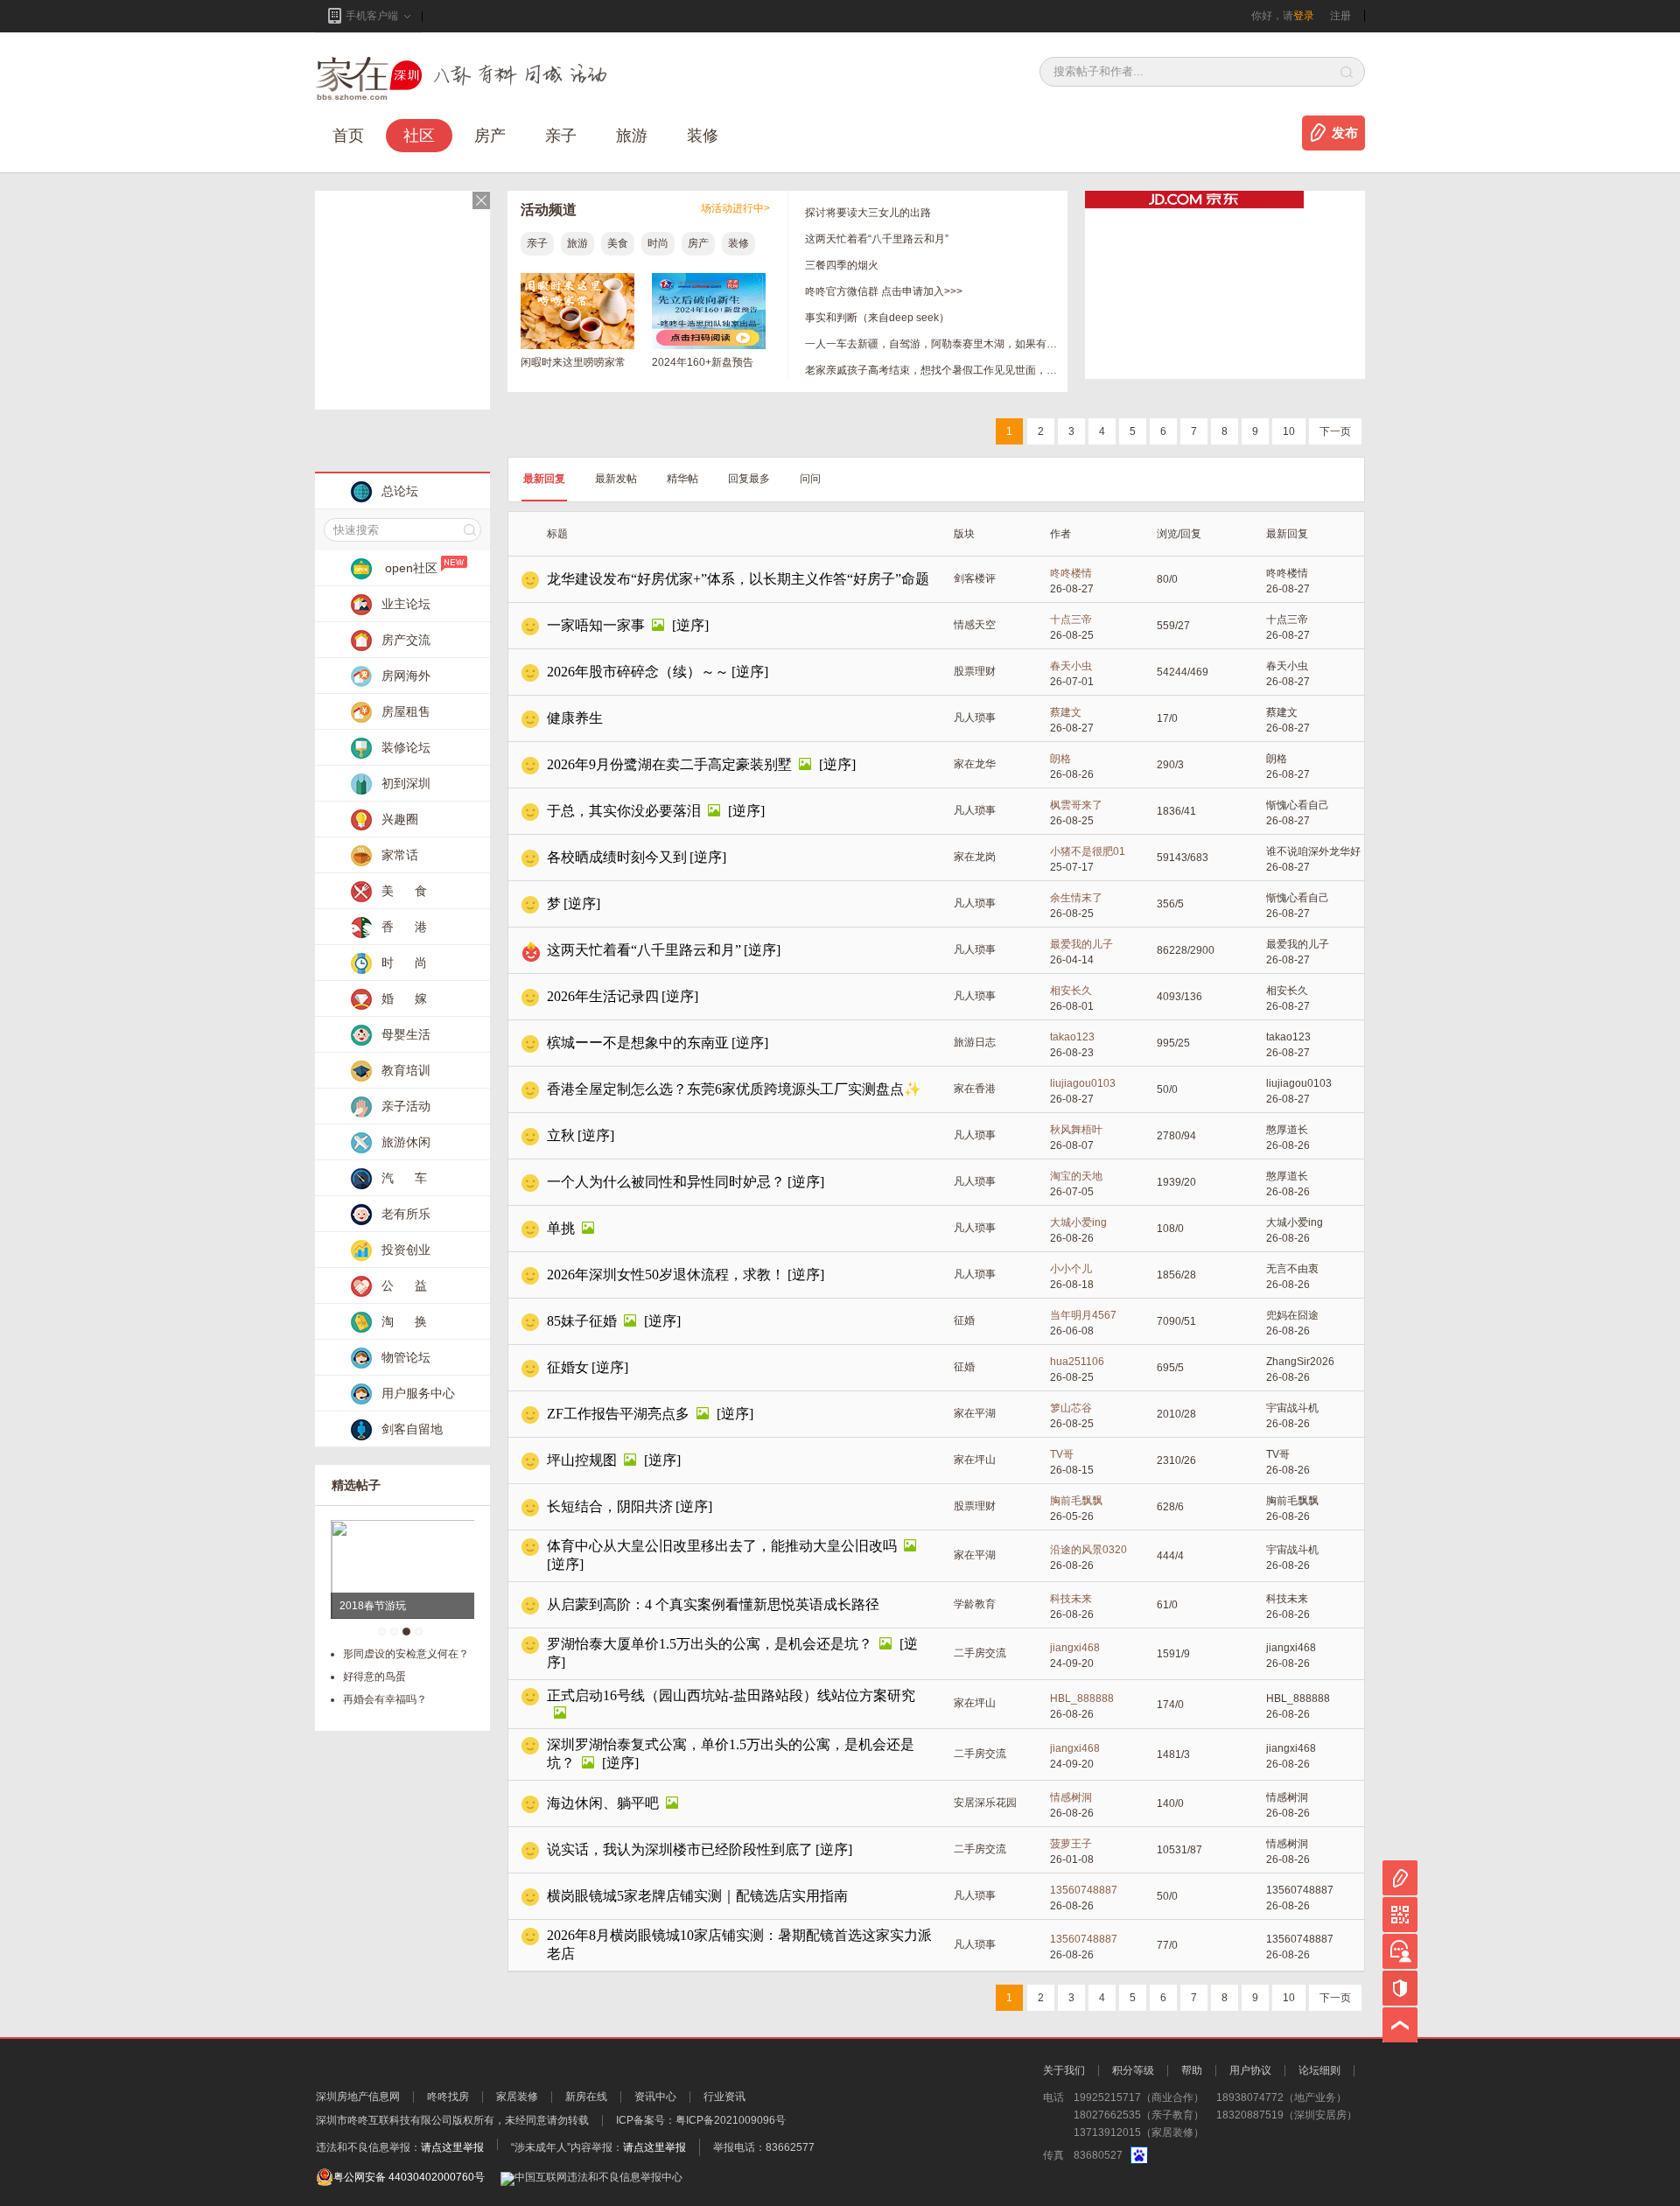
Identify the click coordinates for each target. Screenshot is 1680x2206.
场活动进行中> (735, 208)
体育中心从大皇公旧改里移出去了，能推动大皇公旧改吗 (722, 1546)
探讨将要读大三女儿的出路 (868, 213)
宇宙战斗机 (1292, 1408)
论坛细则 (1319, 2070)
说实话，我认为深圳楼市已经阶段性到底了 (680, 1849)
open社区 (411, 568)
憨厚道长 (1287, 1130)
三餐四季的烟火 (842, 265)
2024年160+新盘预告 (703, 362)
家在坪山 (975, 1460)
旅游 (632, 136)
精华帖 (682, 479)
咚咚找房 (448, 2097)
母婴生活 (406, 1034)
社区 (419, 136)
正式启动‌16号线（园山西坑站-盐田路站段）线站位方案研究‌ (731, 1695)
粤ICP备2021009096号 (731, 2120)
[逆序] (690, 625)
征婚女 (568, 1367)
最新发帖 (616, 479)
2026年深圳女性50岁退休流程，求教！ (666, 1275)
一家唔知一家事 (596, 625)
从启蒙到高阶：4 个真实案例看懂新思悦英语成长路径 (713, 1604)
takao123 (1072, 1037)
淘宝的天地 (1076, 1176)
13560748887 (1084, 1890)
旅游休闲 (406, 1142)
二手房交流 (980, 1653)
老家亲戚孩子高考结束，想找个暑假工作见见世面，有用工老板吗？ (932, 370)
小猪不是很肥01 (1088, 851)
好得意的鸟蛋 (374, 1677)
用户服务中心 (418, 1393)
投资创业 (406, 1250)
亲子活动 (406, 1106)
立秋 (561, 1135)
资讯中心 (655, 2097)
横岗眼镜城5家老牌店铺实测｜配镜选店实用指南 (697, 1896)
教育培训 (406, 1070)
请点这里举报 (452, 2147)
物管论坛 (406, 1357)
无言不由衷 (1292, 1269)
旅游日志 (975, 1042)
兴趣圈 (400, 819)
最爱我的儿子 (1081, 944)
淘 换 (404, 1321)
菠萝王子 (1071, 1844)
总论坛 (400, 491)
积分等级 (1133, 2070)
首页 (348, 136)
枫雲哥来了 (1076, 805)
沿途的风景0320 (1088, 1550)
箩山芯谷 (1071, 1408)
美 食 (404, 891)
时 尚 (404, 963)
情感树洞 (1071, 1797)
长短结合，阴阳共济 (610, 1506)
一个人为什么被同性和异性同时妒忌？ (666, 1182)
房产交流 (406, 640)
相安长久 (1071, 991)
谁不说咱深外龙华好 (1313, 851)
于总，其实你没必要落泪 (624, 811)
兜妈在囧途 (1292, 1315)
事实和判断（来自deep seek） (877, 318)
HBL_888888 (1082, 1698)
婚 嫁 (404, 998)
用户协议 (1250, 2070)
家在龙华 (975, 764)
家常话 (400, 855)
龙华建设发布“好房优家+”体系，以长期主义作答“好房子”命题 (738, 579)
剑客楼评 (975, 578)
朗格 (1060, 759)
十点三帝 (1071, 620)
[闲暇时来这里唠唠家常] (577, 346)
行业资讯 (724, 2097)
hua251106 (1077, 1362)
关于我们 (1064, 2070)
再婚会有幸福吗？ (385, 1699)
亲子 (561, 136)
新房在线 (586, 2097)
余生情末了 (1076, 898)
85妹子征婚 (582, 1321)
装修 (703, 136)
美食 (618, 243)
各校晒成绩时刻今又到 (617, 857)
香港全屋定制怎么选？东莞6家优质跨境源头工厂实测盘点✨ (734, 1089)
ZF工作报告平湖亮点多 (618, 1414)
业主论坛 (406, 604)
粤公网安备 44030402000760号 (409, 2177)
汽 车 (404, 1178)
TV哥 (1062, 1454)
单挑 (561, 1228)
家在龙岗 (975, 857)
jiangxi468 (1075, 1648)
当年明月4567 (1083, 1315)
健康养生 (575, 718)
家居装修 (517, 2097)
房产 (698, 243)
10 (1289, 431)
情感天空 (975, 625)
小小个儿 (1071, 1269)
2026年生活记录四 (603, 996)
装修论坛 (406, 747)
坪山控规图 (582, 1460)
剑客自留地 (412, 1429)
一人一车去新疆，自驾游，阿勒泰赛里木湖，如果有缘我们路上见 (932, 344)
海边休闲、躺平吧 (603, 1803)
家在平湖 (975, 1413)
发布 (1345, 133)
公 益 (404, 1285)
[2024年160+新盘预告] (709, 346)
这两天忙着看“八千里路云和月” (877, 239)
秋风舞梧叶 (1076, 1130)
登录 (1304, 16)
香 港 (404, 927)
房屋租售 (406, 711)
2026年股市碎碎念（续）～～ (638, 672)
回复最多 (749, 479)
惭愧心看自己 (1298, 805)
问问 (810, 479)
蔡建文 (1066, 712)
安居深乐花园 (985, 1803)
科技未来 (1071, 1599)
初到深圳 (406, 783)
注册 (1340, 16)
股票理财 (975, 671)
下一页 (1335, 431)
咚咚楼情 (1071, 573)
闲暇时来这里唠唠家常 (573, 362)
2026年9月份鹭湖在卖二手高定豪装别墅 (669, 764)
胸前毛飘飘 (1076, 1501)
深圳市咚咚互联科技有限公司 (384, 2120)
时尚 (658, 243)
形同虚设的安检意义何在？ (406, 1654)
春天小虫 (1071, 666)
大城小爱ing (1078, 1222)
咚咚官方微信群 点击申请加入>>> (884, 291)
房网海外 (406, 676)
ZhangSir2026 (1300, 1362)
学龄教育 (975, 1604)
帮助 (1192, 2070)
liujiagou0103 (1083, 1083)
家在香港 (975, 1089)
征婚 (964, 1320)
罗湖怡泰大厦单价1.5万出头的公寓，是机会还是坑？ (710, 1644)
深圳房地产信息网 (358, 2097)
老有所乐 (406, 1214)
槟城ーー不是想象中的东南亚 (638, 1043)
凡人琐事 (975, 718)
